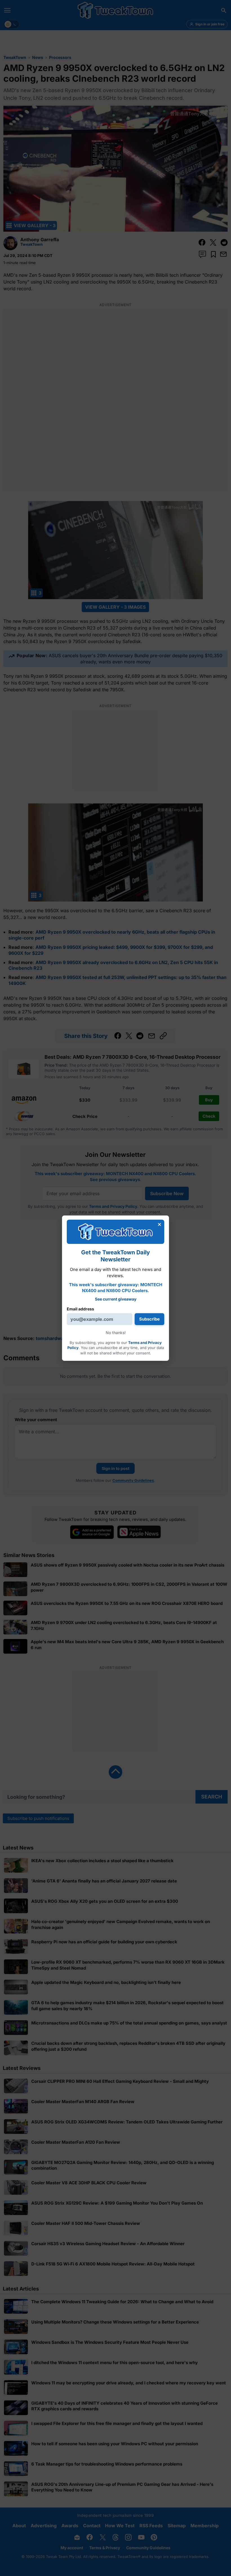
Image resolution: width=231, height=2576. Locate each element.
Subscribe (149, 1319)
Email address (80, 1309)
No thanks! (116, 1333)
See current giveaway (116, 1299)
